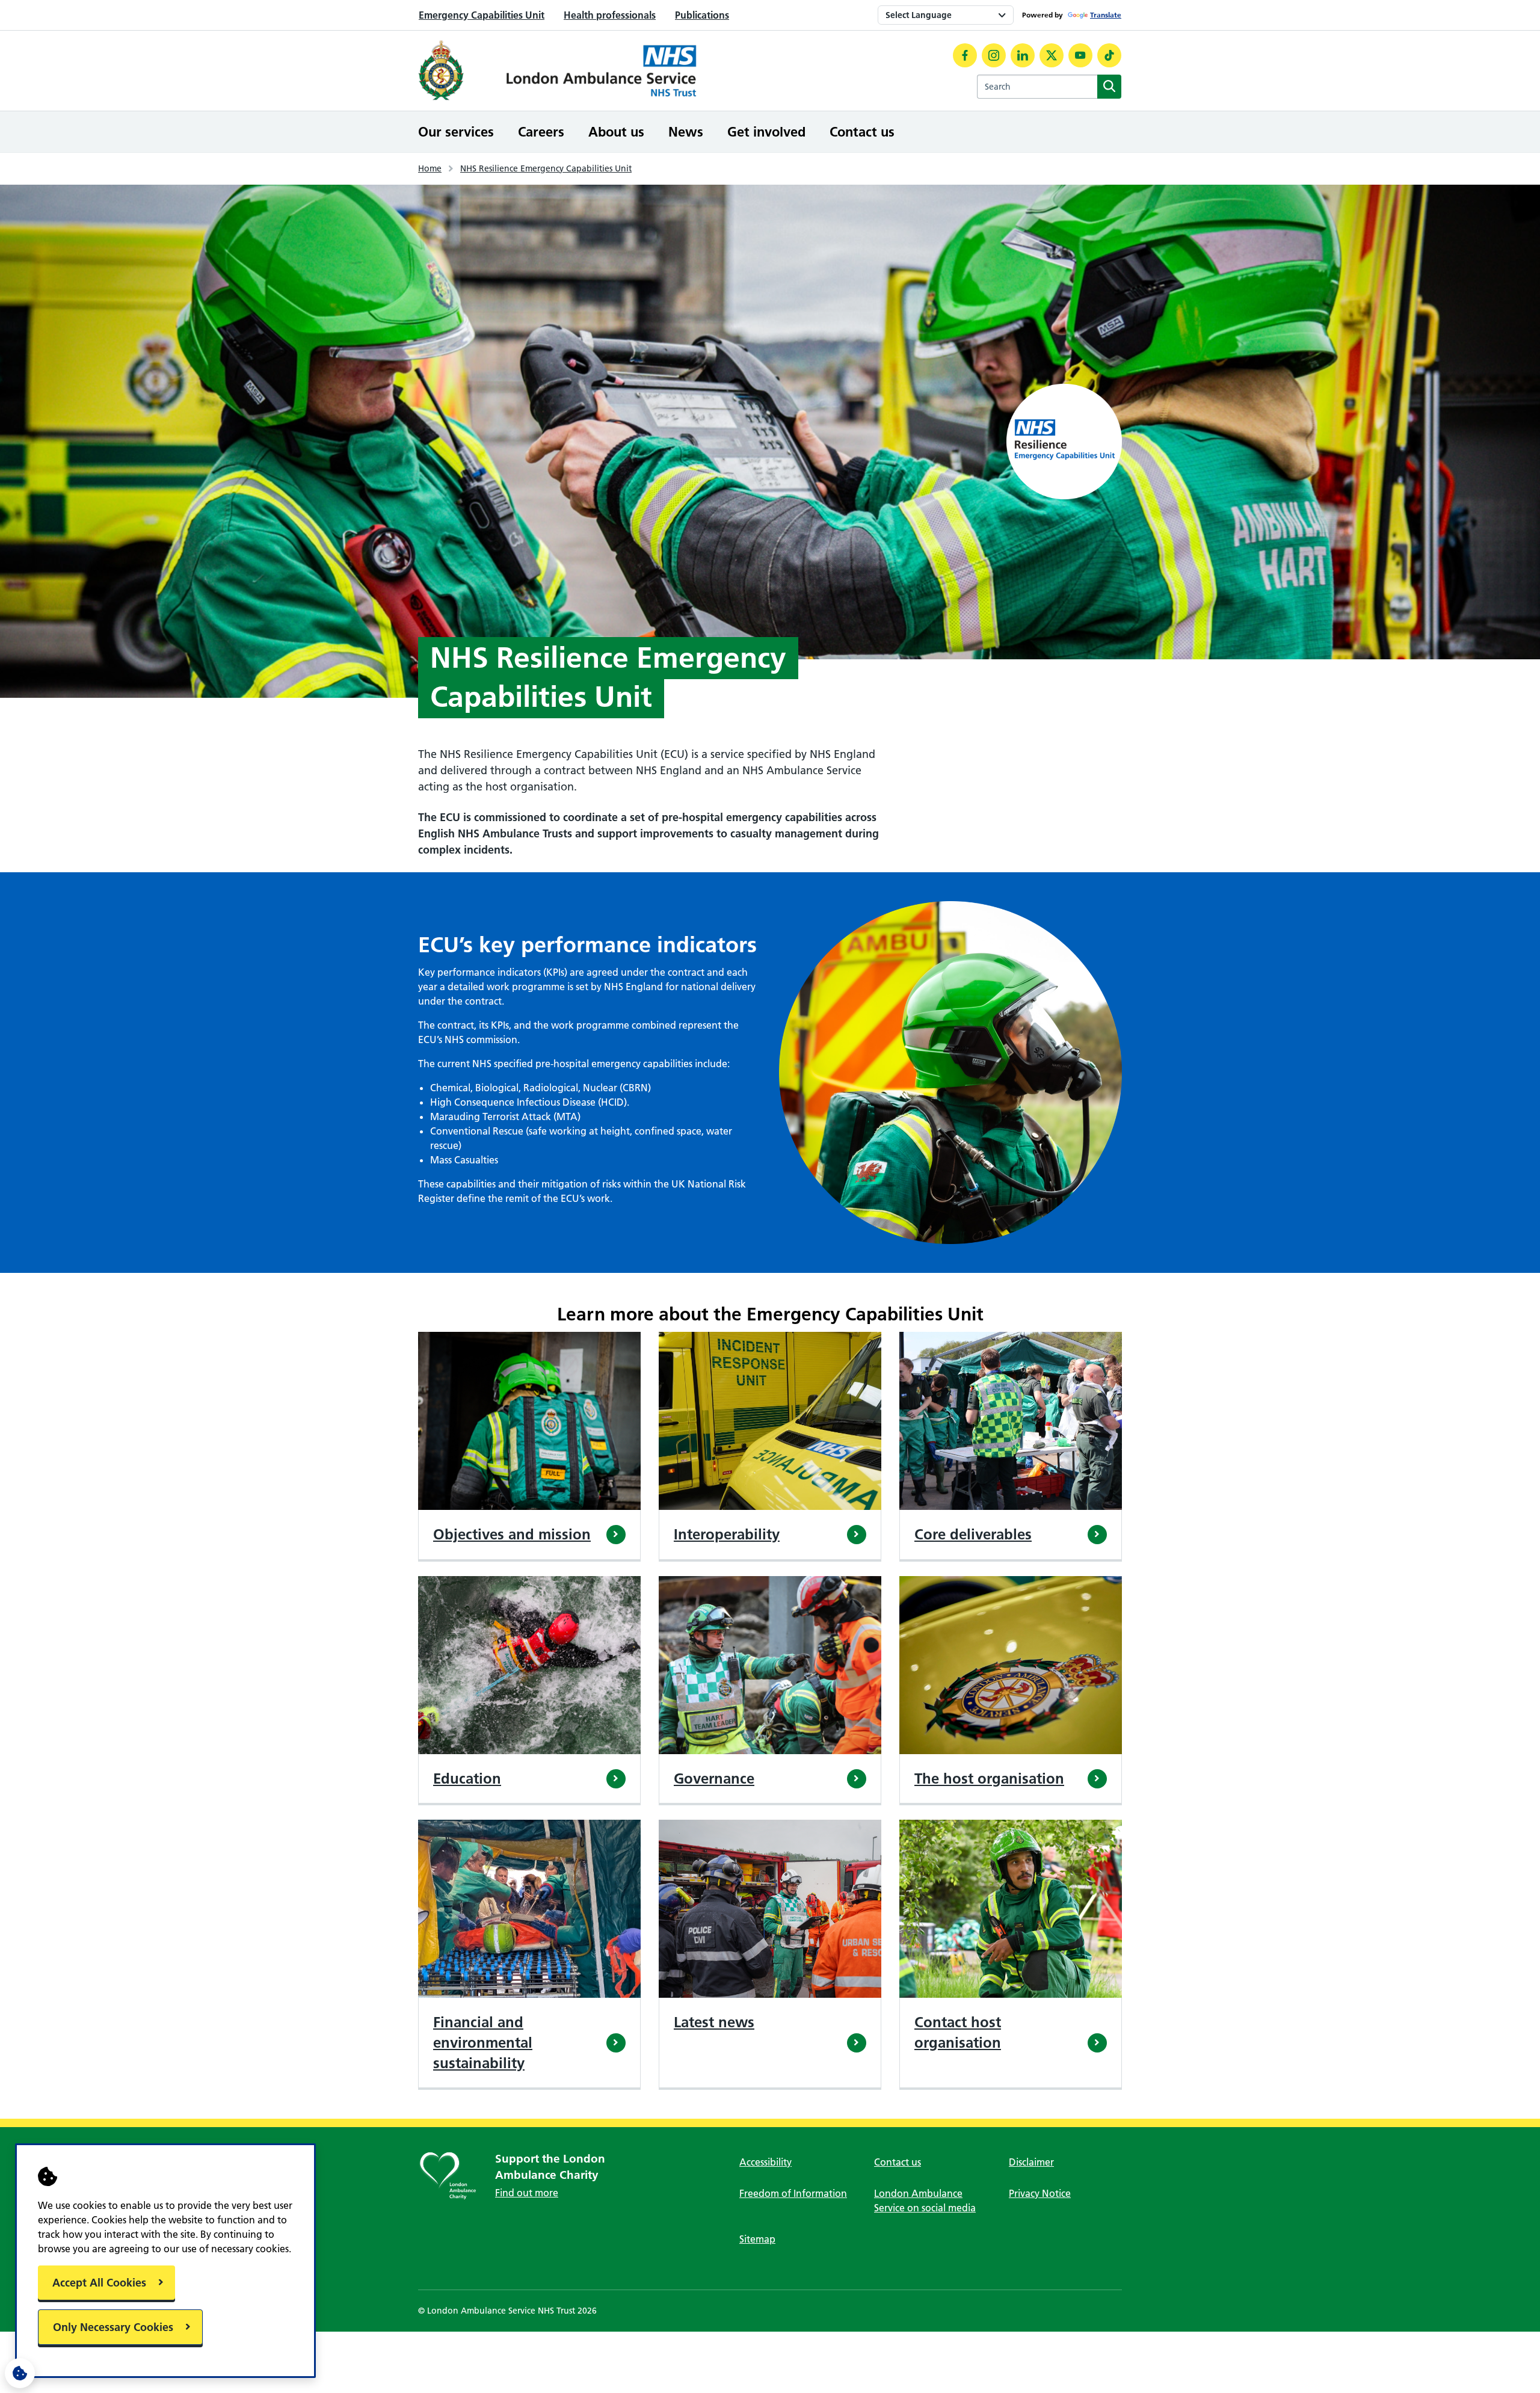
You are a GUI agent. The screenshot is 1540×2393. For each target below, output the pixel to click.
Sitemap (757, 2239)
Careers (541, 132)
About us (616, 132)
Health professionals (610, 15)
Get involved (766, 132)
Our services (456, 132)
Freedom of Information (793, 2193)
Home (430, 168)
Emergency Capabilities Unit (482, 15)
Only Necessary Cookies (113, 2327)
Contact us (862, 132)
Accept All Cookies (99, 2283)
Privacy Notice (1040, 2193)
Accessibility (765, 2162)
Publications (702, 15)
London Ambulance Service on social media (925, 2201)
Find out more (527, 2193)
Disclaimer (1031, 2162)
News (686, 132)
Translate (1106, 15)
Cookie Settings (20, 2373)
